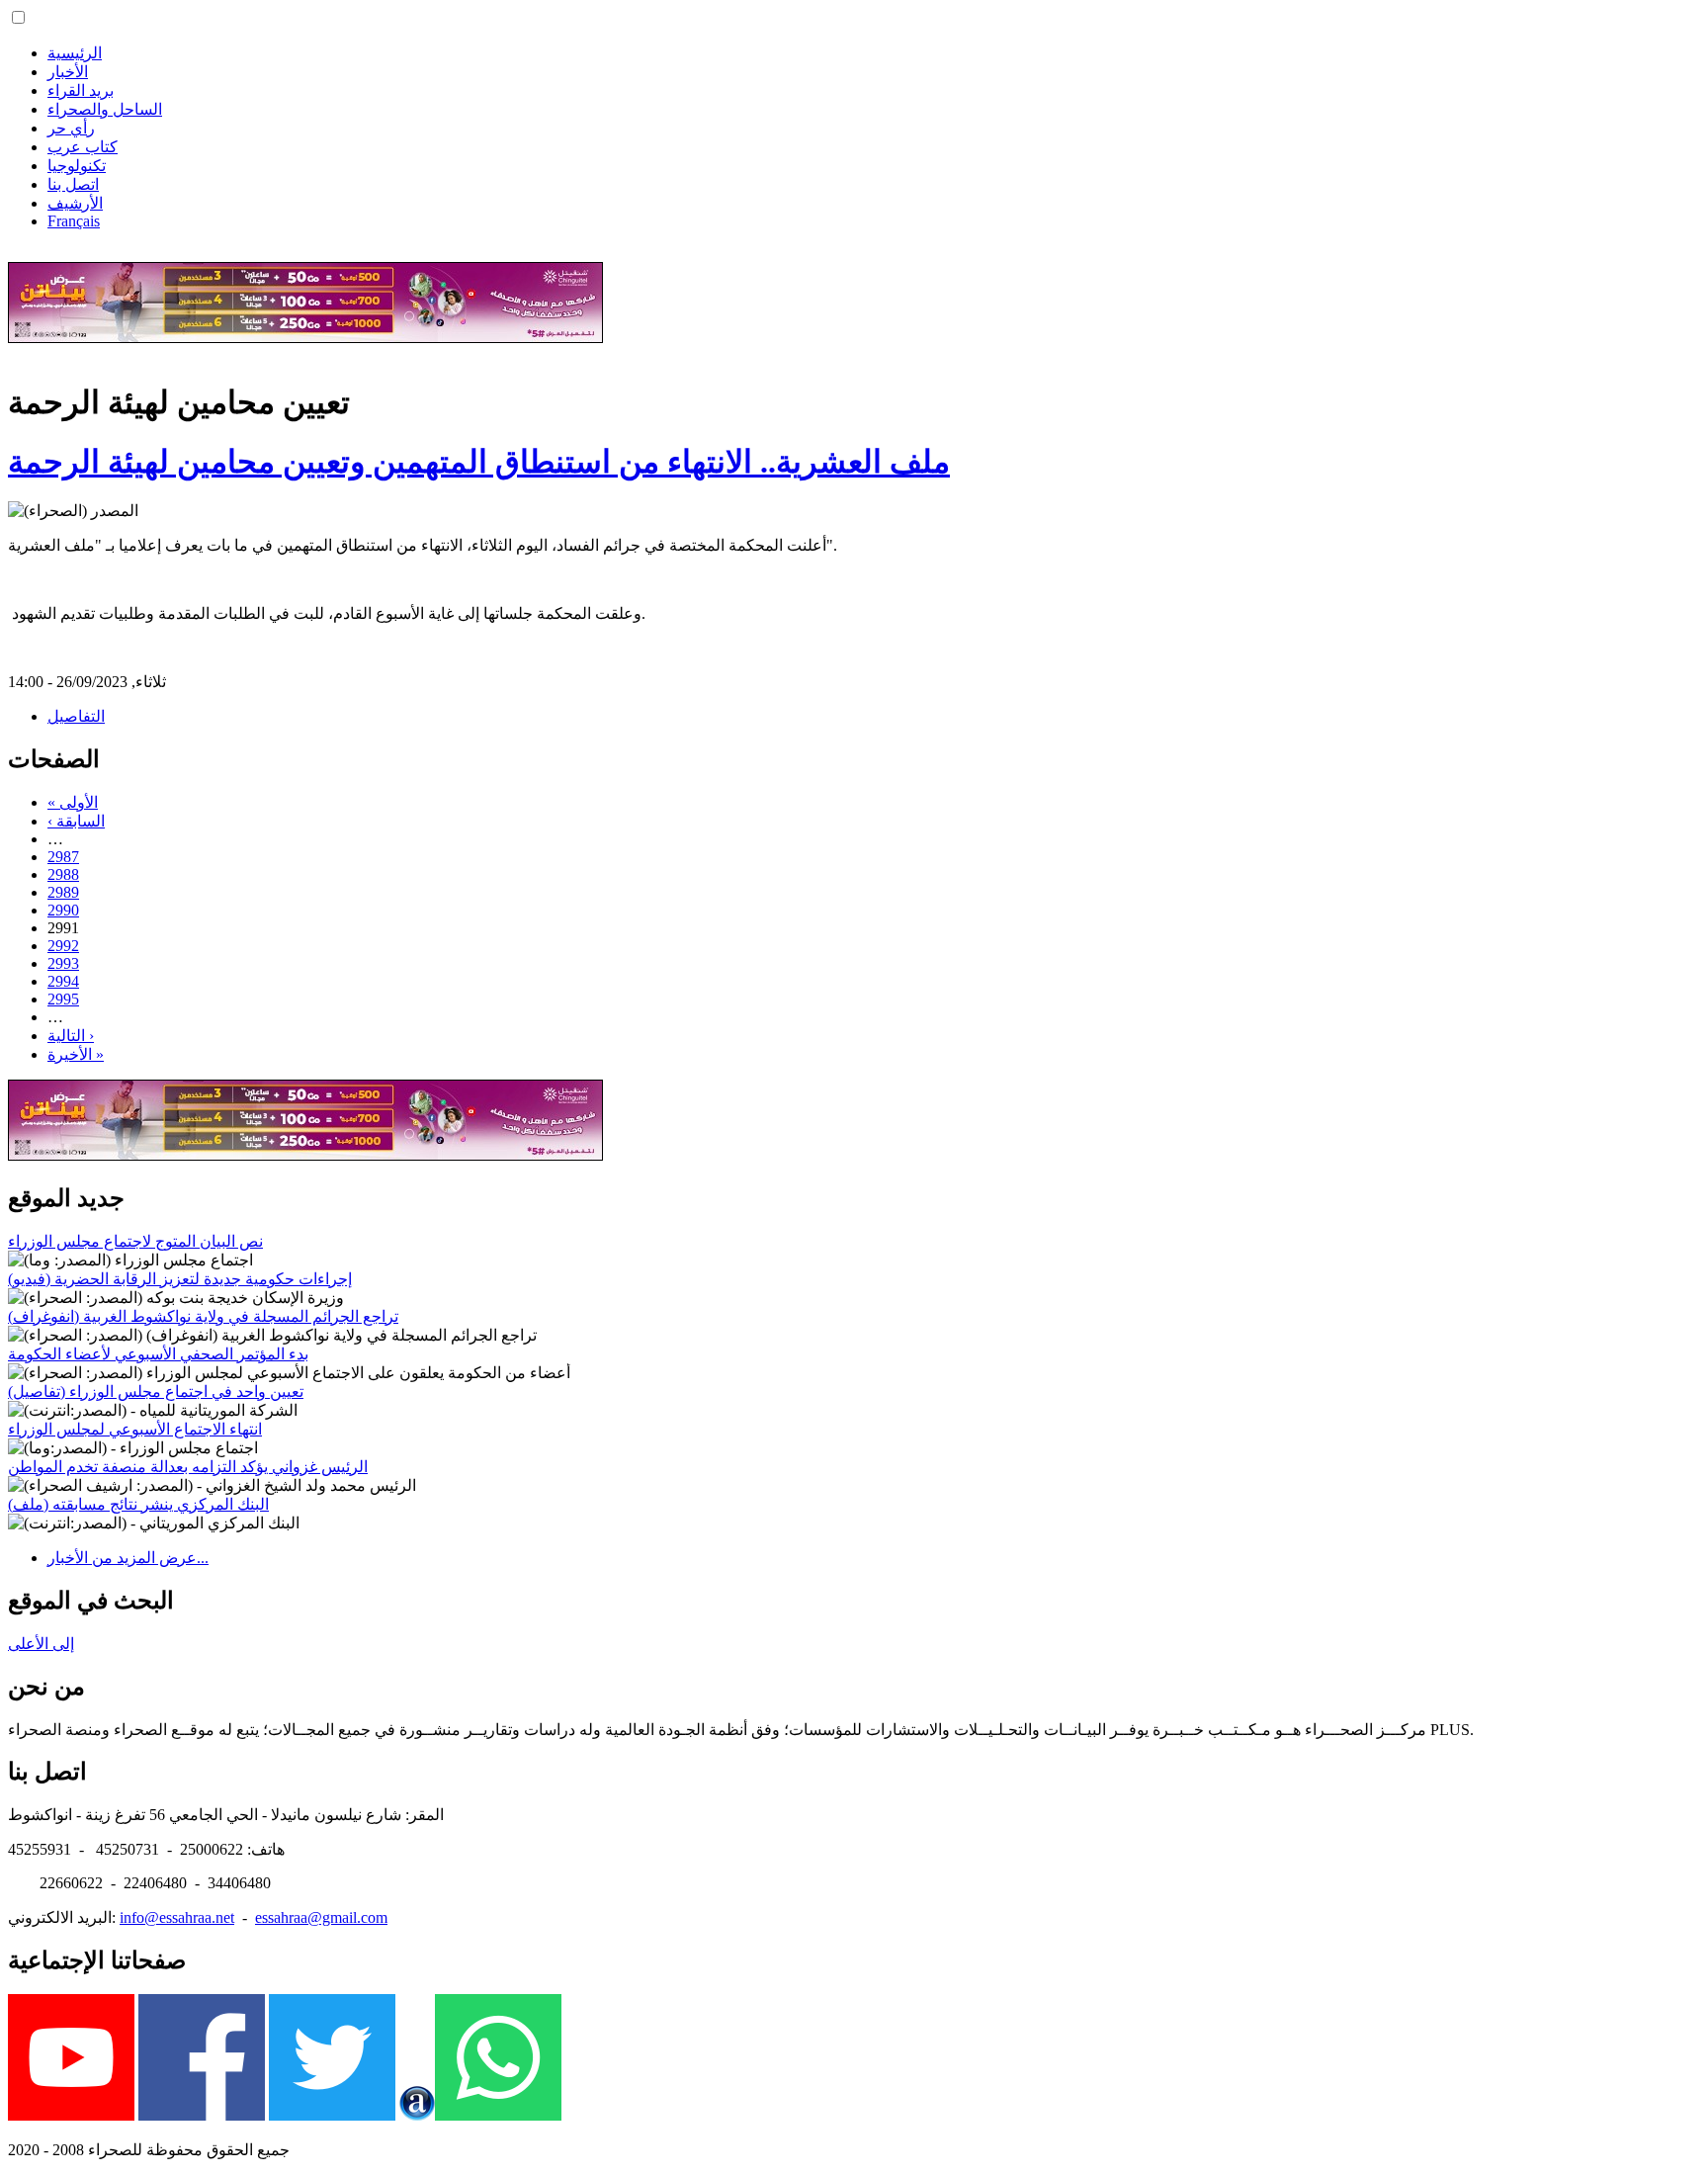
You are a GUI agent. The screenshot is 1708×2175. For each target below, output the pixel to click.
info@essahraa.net (177, 1917)
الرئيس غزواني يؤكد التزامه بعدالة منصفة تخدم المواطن (188, 1467)
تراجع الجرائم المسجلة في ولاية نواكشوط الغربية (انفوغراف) (203, 1316)
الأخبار (68, 72)
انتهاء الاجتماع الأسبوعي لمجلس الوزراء (135, 1429)
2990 (63, 910)
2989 (63, 892)
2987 (63, 857)
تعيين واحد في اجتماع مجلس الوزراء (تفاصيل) (156, 1392)
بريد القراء (81, 90)
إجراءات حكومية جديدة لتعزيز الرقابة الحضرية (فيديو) (180, 1279)
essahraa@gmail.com (321, 1917)
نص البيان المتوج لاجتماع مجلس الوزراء (135, 1241)
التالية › (71, 1036)
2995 (63, 999)
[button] (18, 17)
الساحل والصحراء (105, 109)
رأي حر (71, 128)
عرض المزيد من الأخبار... (128, 1558)
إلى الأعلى (41, 1644)
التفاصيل (76, 716)
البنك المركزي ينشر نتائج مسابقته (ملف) (138, 1504)
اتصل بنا (73, 184)
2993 (63, 963)
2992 (63, 946)
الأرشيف (75, 203)
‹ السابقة (76, 821)
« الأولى (73, 802)
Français (74, 221)
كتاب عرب (83, 147)
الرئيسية (75, 53)
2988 (63, 874)
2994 (63, 981)
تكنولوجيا (77, 166)
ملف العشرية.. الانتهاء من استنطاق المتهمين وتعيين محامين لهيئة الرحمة (479, 462)
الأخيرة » (76, 1054)
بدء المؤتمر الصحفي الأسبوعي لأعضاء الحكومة (158, 1354)
